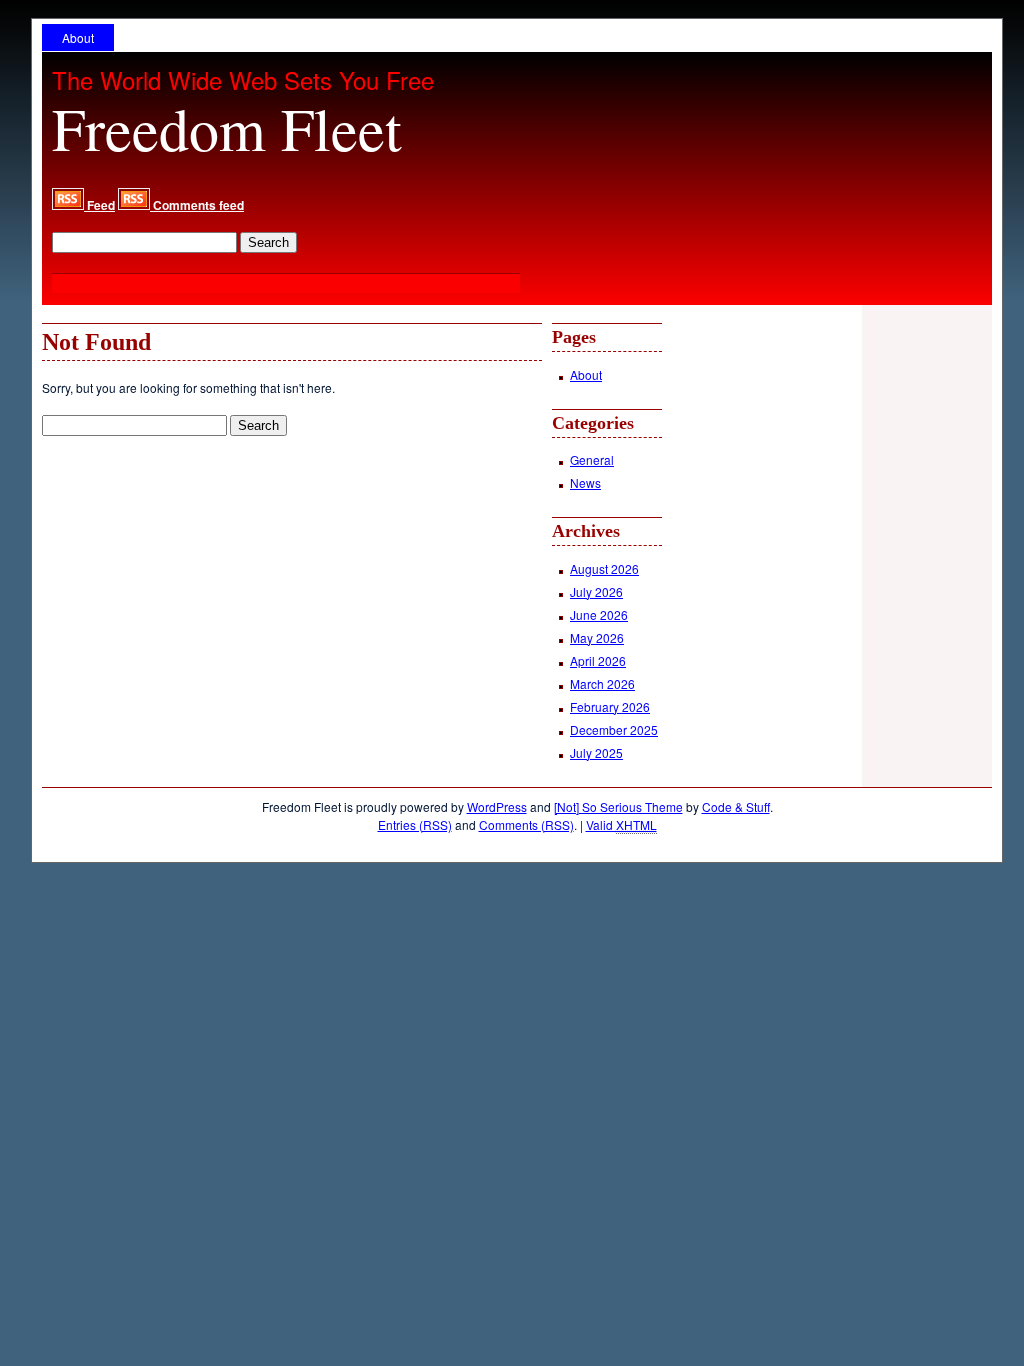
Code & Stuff (736, 806)
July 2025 (596, 752)
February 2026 (610, 706)
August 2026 (604, 568)
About (78, 37)
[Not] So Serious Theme (618, 806)
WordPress (497, 806)
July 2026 (596, 591)
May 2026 (597, 637)
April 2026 (598, 660)
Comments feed (197, 205)
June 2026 (599, 614)
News (585, 482)
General (592, 459)
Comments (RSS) (526, 824)
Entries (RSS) (415, 824)
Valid (621, 824)
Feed (99, 205)
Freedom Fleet (227, 128)
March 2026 (602, 683)
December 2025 (614, 729)
